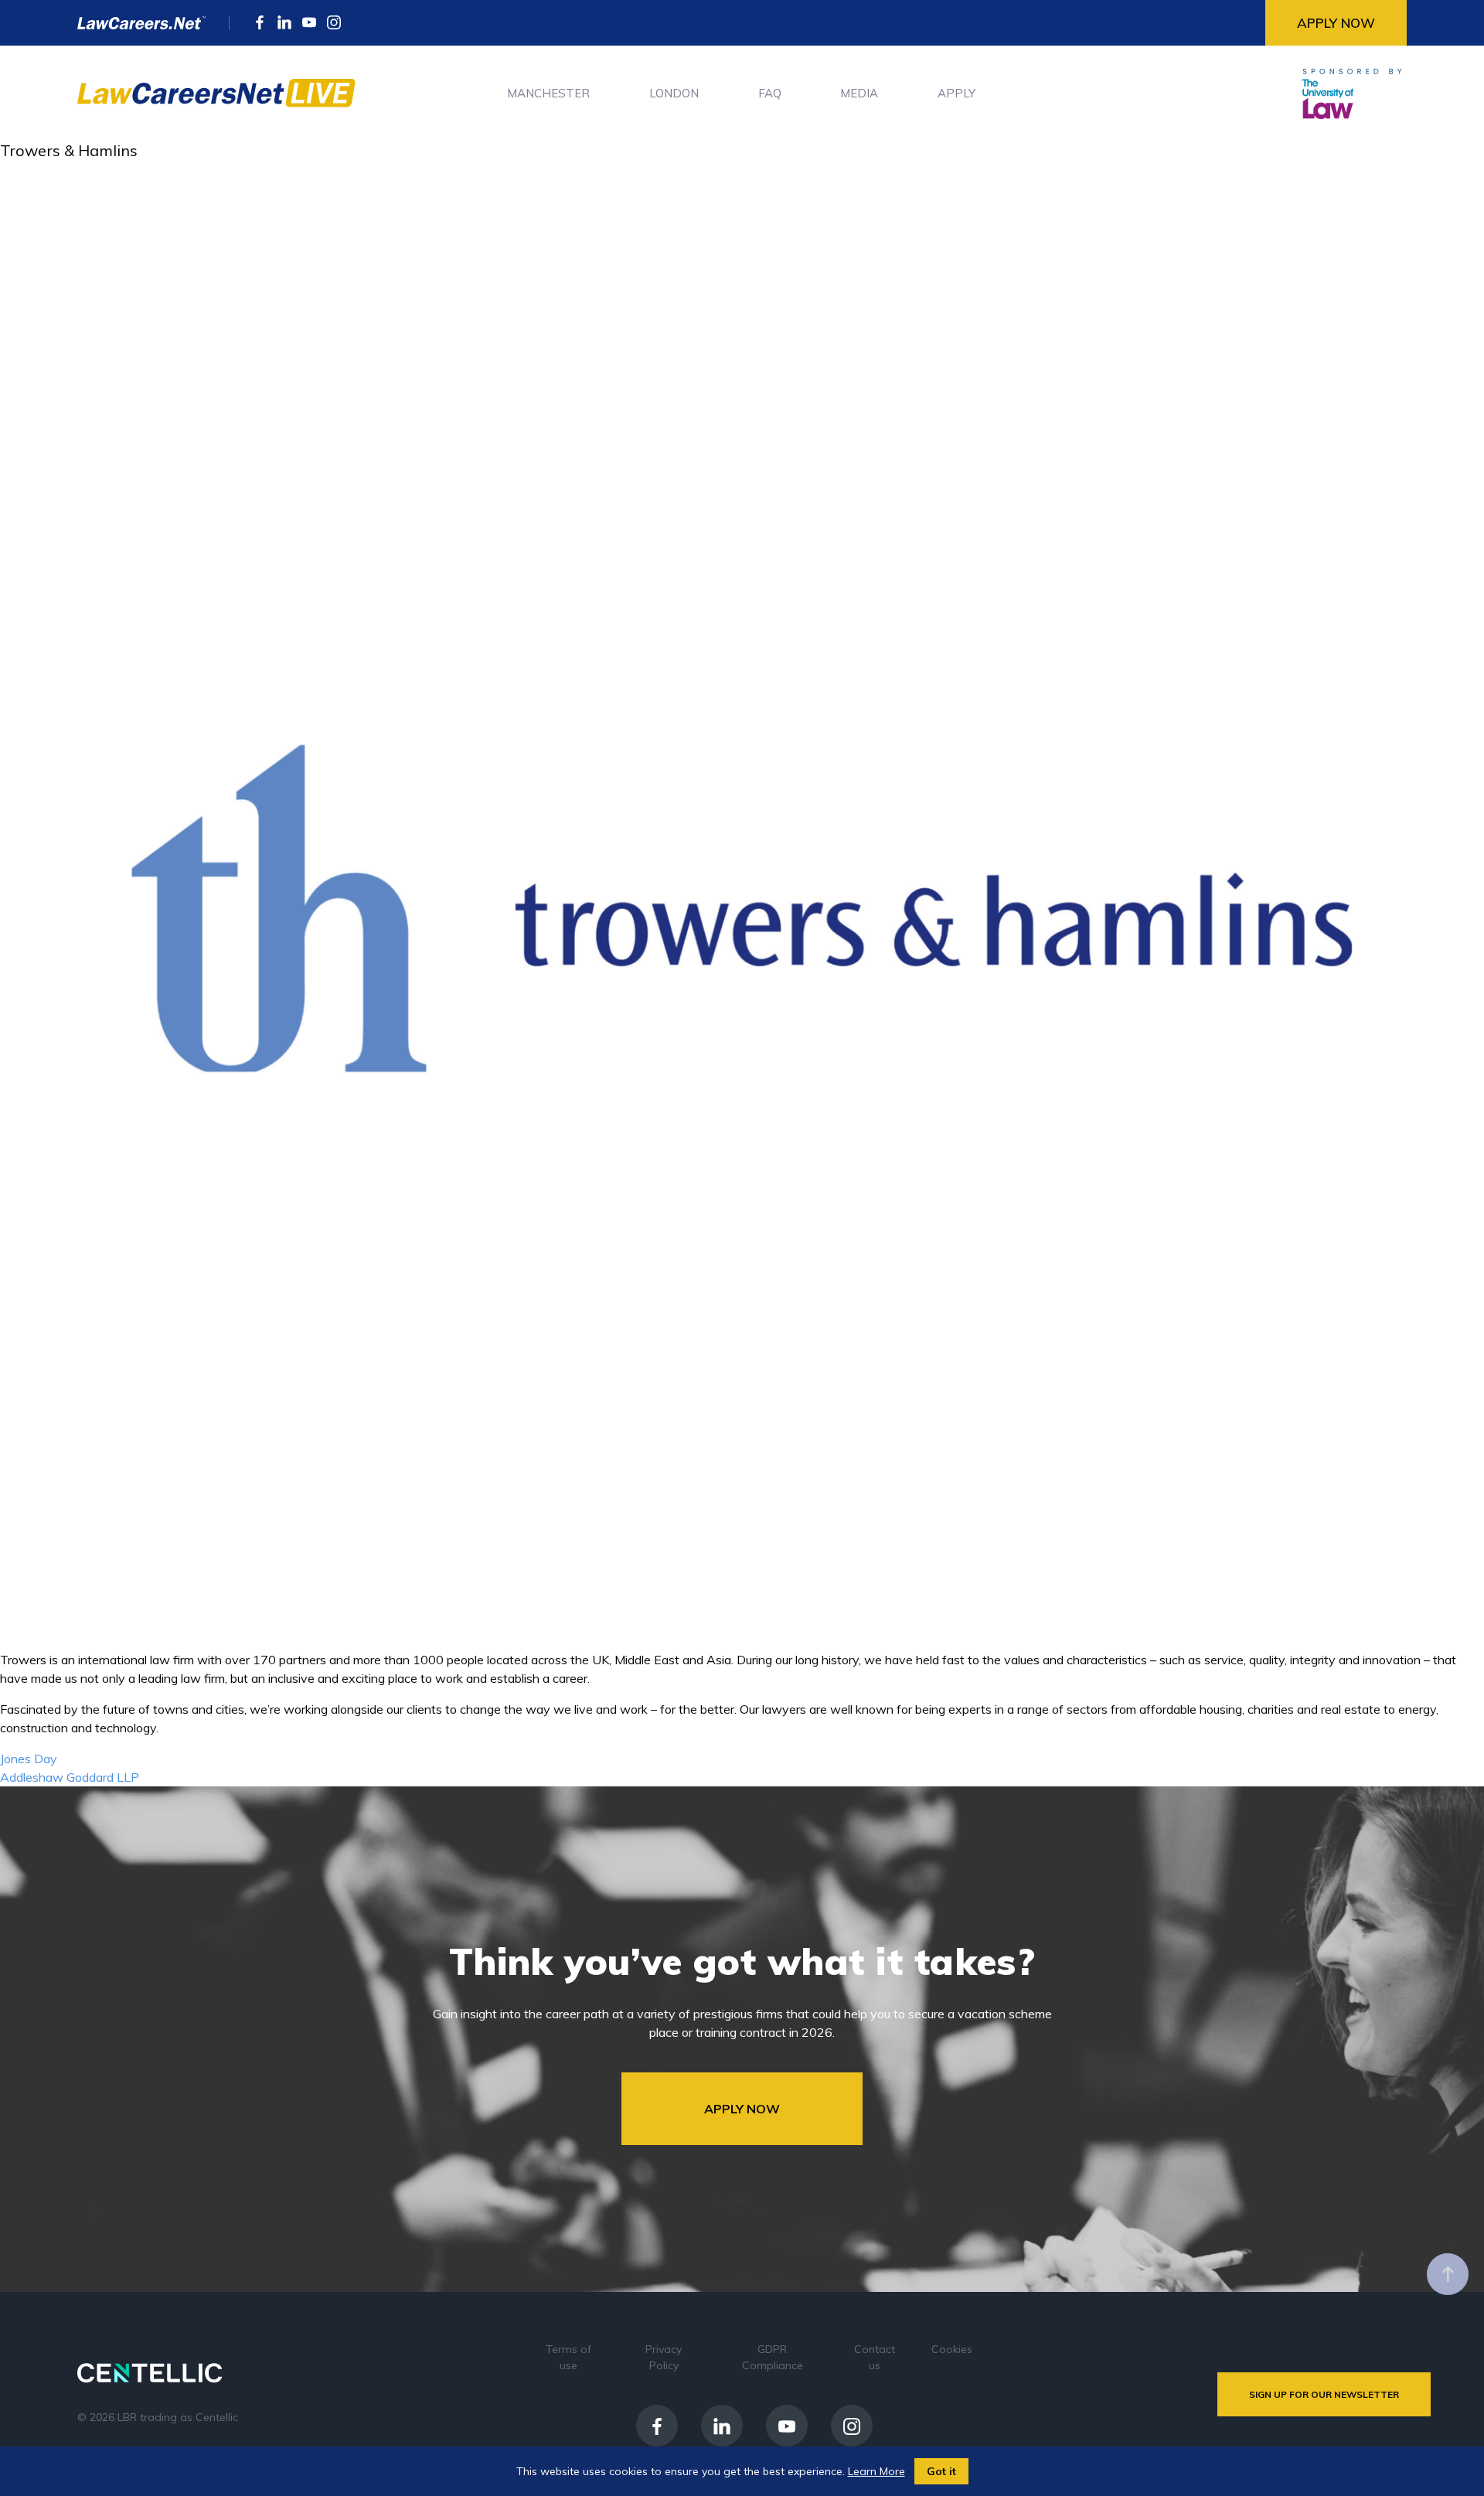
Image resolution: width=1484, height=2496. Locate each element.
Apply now (1336, 23)
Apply (956, 93)
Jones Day (29, 1759)
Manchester (548, 93)
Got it (941, 2471)
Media (859, 93)
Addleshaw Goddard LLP (70, 1777)
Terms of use (568, 2357)
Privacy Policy (664, 2357)
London (674, 93)
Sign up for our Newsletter (1324, 2394)
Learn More (876, 2471)
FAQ (770, 93)
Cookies (952, 2349)
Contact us (875, 2357)
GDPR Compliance (773, 2357)
